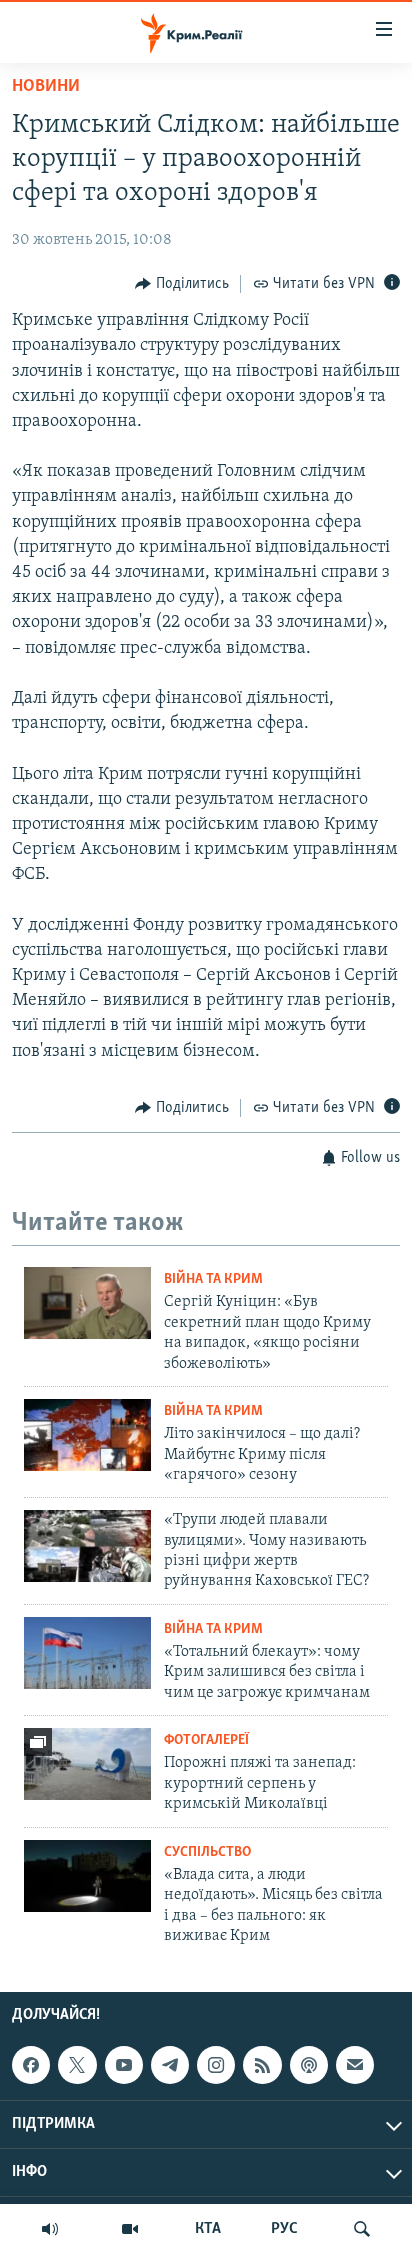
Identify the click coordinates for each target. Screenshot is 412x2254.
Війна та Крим (213, 1279)
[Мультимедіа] (130, 2229)
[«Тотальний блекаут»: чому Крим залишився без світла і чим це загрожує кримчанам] (87, 1653)
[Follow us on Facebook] (31, 2065)
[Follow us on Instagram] (216, 2065)
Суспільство (207, 1852)
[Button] (182, 284)
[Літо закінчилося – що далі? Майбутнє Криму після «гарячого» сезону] (87, 1435)
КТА (208, 2229)
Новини (46, 87)
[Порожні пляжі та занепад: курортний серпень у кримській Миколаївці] (87, 1764)
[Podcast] (309, 2065)
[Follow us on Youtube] (124, 2065)
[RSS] (262, 2065)
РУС (284, 2229)
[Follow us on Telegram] (170, 2065)
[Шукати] (362, 2229)
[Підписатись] (355, 2065)
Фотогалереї (206, 1740)
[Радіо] (50, 2229)
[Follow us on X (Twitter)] (77, 2065)
